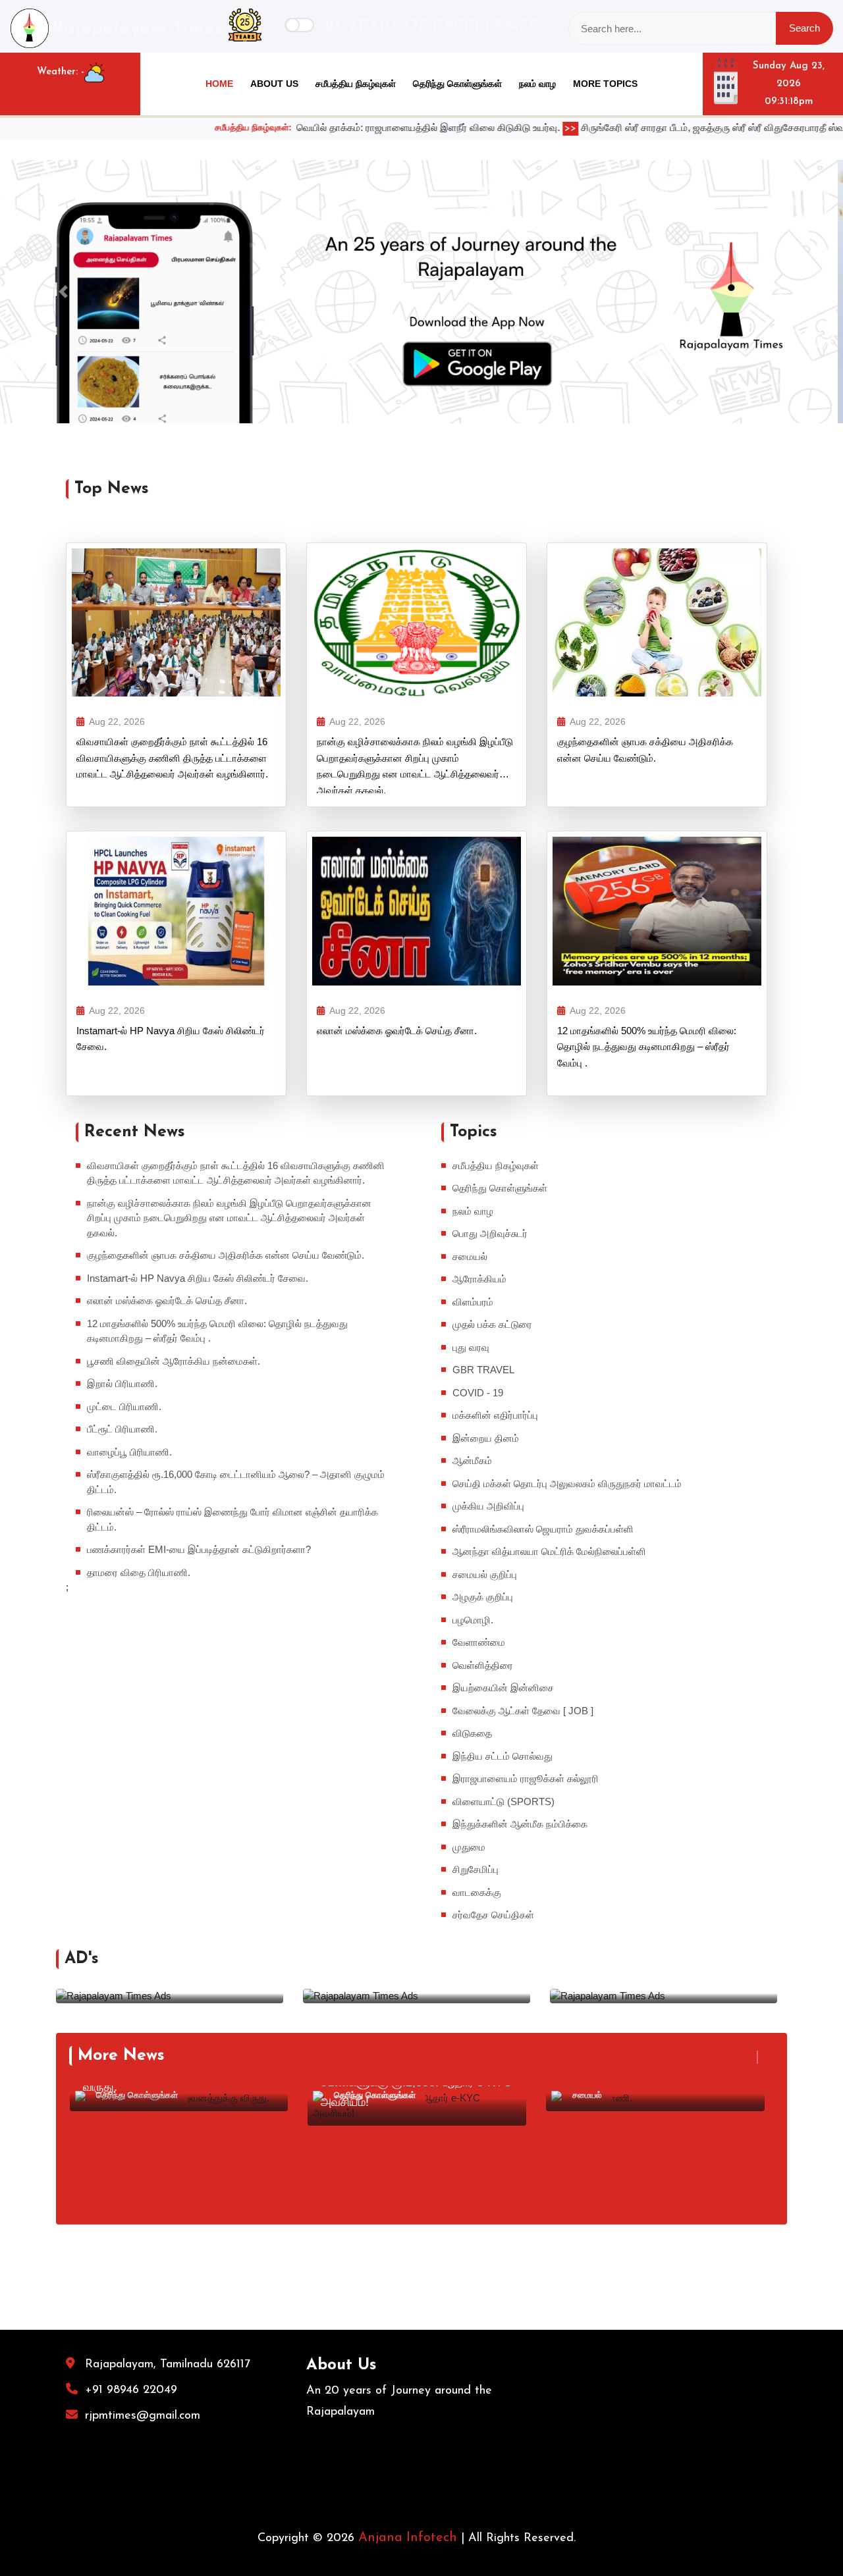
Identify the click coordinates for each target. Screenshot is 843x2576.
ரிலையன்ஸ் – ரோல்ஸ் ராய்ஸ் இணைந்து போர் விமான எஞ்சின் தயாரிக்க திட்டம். (232, 1519)
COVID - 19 (478, 1393)
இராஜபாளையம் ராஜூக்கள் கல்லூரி (526, 1778)
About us (274, 84)
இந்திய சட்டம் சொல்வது (503, 1756)
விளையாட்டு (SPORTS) (503, 1801)
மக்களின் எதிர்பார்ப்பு (495, 1415)
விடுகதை (472, 1733)
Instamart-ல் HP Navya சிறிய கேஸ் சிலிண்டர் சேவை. (171, 1038)
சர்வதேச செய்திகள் (493, 1915)
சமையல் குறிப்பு (485, 1574)
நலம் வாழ (537, 84)
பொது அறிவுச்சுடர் (490, 1233)
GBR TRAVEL (483, 1370)
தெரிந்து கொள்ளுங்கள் (457, 84)
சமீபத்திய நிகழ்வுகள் (356, 84)
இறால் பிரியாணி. (122, 1383)
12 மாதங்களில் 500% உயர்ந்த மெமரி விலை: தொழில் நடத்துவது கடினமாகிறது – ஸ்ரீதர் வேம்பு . (647, 1047)
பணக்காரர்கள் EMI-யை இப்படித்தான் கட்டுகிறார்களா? (199, 1549)
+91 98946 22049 (131, 2390)
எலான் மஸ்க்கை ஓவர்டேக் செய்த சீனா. (397, 1031)
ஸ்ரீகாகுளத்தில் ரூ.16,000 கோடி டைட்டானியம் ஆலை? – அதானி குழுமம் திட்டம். (236, 1482)
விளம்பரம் (473, 1302)
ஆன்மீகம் (472, 1460)
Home (219, 84)
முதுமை (469, 1847)
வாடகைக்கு (477, 1892)
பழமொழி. (473, 1620)
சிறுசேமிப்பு (476, 1869)
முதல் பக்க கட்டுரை (492, 1324)
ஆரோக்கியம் (479, 1279)
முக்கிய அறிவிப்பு (488, 1506)
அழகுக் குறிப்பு (483, 1597)
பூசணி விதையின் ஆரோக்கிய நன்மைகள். (174, 1361)
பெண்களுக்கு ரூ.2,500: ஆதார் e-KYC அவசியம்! (416, 2092)
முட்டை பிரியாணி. (124, 1406)
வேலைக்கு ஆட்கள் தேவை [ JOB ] (523, 1711)
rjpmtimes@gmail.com (143, 2416)
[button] (63, 292)
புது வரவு (471, 1347)
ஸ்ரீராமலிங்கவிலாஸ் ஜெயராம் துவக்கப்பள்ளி (543, 1529)
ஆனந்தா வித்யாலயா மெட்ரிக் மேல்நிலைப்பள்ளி (549, 1551)
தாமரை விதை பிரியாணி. (139, 1572)
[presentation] (750, 2057)
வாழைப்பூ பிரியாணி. (129, 1452)
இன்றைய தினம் (486, 1438)
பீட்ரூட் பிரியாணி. (122, 1429)
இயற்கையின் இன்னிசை (503, 1688)
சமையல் (470, 1256)
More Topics (605, 84)
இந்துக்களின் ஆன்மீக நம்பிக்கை (520, 1824)
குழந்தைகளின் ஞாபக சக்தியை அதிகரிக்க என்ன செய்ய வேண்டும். (645, 749)
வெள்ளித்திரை (483, 1665)
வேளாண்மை (479, 1642)
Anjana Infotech (408, 2538)
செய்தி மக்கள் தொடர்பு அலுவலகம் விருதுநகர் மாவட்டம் (567, 1484)
